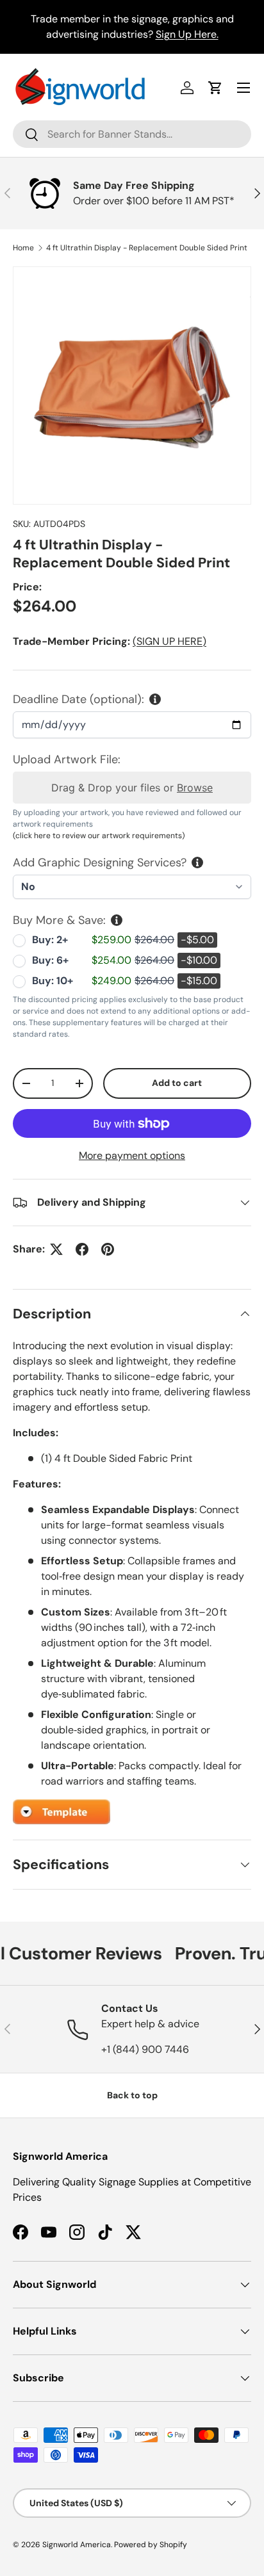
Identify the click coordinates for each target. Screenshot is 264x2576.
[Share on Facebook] (82, 1249)
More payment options (132, 1155)
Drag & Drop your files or (132, 788)
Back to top (132, 2095)
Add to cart (177, 1083)
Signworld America (77, 2545)
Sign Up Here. (187, 34)
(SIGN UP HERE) (169, 641)
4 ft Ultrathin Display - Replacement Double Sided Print (147, 248)
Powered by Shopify (151, 2545)
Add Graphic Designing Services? (100, 863)
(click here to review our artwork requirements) (99, 836)
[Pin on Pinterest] (108, 1249)
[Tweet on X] (56, 1249)
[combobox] (132, 134)
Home (23, 248)
